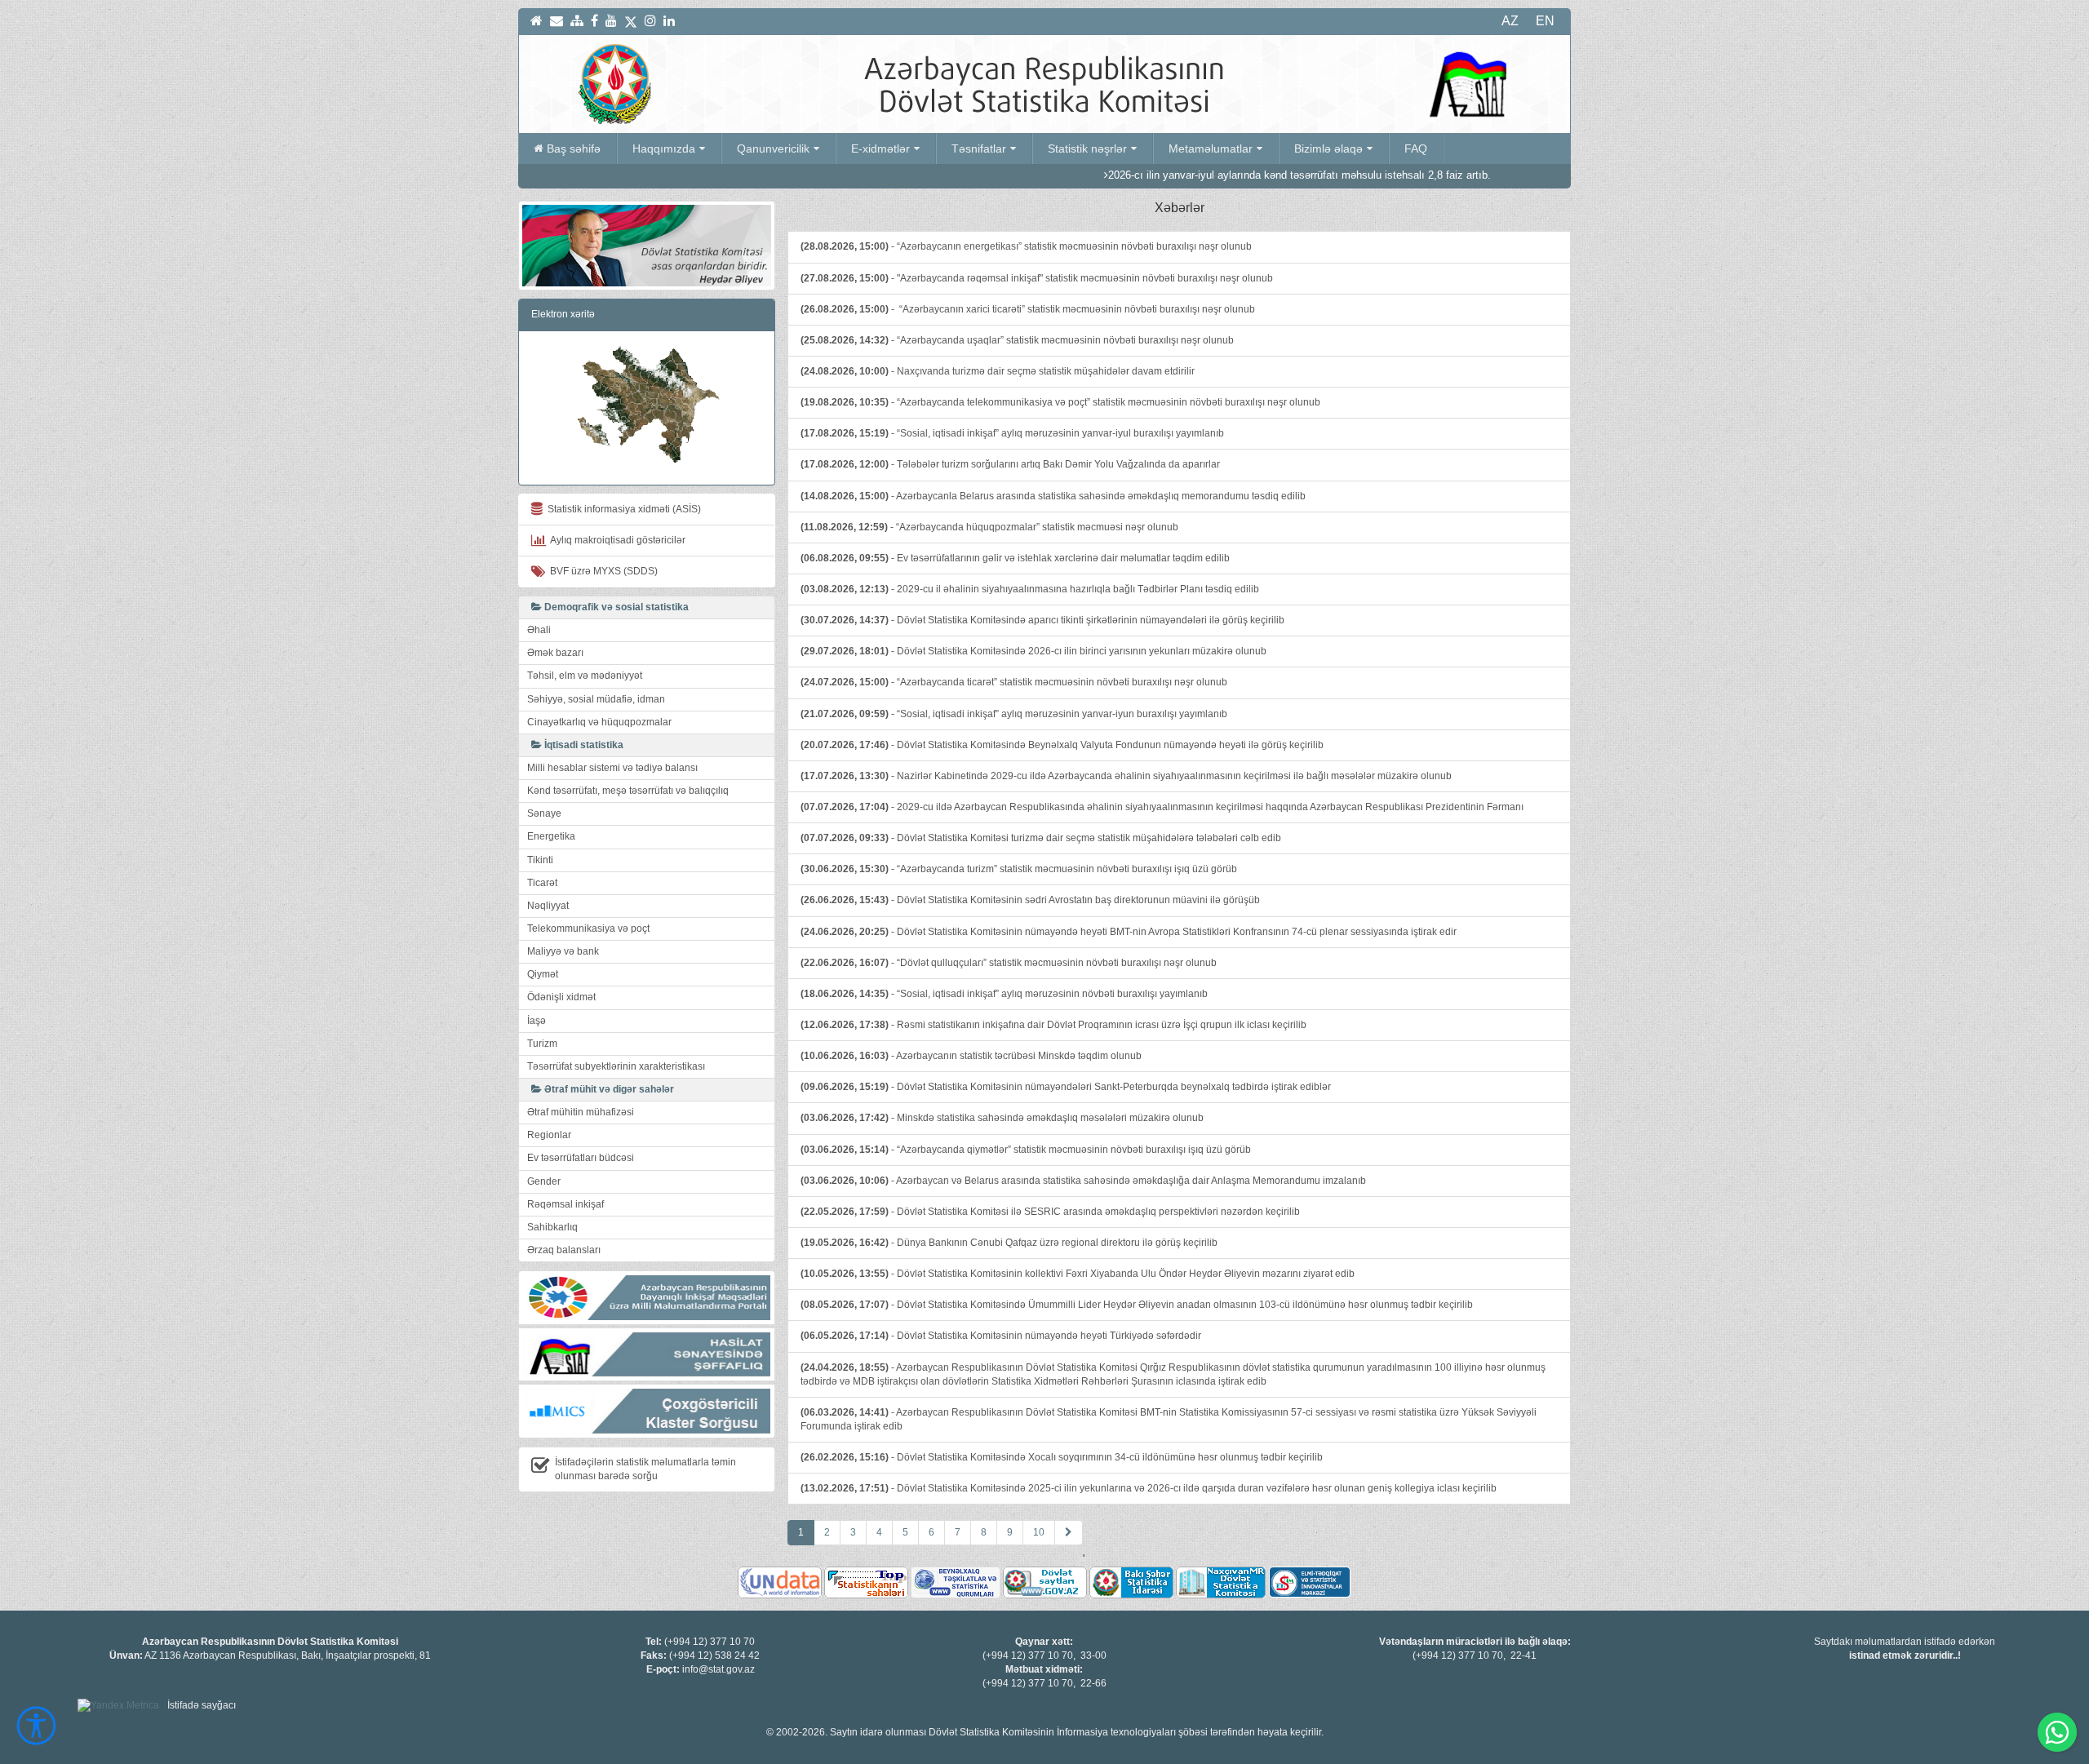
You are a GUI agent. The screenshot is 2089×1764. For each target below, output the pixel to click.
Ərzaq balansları (564, 1250)
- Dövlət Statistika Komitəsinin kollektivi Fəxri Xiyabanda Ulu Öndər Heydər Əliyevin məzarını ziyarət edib (1078, 1274)
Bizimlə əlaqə (1328, 148)
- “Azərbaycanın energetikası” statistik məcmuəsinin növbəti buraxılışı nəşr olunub (1026, 246)
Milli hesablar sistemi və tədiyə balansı (612, 768)
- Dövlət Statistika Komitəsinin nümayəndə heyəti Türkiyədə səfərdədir (1001, 1336)
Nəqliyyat (548, 906)
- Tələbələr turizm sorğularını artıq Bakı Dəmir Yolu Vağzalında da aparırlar (1010, 464)
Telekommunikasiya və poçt (588, 929)
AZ (1510, 21)
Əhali (539, 630)
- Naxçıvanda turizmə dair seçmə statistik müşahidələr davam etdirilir (998, 371)
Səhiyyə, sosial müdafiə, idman (596, 699)
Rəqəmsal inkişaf (565, 1204)
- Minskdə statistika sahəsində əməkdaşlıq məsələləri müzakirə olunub (1002, 1118)
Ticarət (542, 883)
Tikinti (540, 860)
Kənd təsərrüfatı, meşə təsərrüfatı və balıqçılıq (628, 791)
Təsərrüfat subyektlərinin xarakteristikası (616, 1066)
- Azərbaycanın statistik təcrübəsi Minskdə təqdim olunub (971, 1056)
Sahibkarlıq (552, 1227)
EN (1545, 21)
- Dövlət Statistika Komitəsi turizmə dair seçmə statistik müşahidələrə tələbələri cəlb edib (1041, 838)
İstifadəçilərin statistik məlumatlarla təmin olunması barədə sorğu (645, 1469)
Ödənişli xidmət (561, 997)
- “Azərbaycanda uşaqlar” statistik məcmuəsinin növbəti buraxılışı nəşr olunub (1017, 340)
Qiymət (543, 974)
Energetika (551, 836)
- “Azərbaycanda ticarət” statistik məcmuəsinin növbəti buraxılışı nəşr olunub (1014, 682)
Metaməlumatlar (1211, 148)
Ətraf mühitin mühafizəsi (581, 1112)
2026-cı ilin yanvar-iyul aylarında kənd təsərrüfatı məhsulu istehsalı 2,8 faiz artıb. (1216, 175)
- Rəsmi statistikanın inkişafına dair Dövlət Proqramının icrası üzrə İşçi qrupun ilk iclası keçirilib (1053, 1025)
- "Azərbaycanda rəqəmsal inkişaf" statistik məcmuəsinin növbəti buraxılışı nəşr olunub (1037, 278)
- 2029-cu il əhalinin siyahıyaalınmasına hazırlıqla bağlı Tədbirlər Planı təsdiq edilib (1030, 589)
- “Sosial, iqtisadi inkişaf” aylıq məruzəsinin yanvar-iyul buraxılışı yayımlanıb (1012, 433)
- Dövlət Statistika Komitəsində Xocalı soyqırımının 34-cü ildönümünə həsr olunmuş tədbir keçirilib (1062, 1457)
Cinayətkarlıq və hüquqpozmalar (599, 722)
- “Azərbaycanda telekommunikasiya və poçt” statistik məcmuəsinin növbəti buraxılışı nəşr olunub (1060, 402)
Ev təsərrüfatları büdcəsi (581, 1158)
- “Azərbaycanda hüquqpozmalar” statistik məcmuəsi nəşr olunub (989, 527)
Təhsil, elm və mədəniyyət (585, 676)
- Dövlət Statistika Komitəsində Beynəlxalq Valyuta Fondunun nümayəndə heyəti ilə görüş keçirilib (1062, 745)
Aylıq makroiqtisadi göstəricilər (616, 540)
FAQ (1416, 148)
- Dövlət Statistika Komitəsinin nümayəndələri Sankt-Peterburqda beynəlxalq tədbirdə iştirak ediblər (1066, 1087)
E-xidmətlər (880, 148)
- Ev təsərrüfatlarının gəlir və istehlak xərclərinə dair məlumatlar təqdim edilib (1015, 558)
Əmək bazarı (555, 653)
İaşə (537, 1021)
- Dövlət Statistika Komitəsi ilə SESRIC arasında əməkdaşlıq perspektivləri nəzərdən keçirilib (1050, 1212)
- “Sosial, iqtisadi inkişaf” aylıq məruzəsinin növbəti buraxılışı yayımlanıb (1004, 994)
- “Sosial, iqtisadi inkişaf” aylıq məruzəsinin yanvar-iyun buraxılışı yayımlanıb (1014, 714)
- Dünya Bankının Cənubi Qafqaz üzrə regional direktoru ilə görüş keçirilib (1009, 1243)
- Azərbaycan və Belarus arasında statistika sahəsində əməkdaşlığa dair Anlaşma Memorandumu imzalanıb (1083, 1181)
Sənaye (544, 813)
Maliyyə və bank (563, 951)
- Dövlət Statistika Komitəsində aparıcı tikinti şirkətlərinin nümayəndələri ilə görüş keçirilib (1042, 620)
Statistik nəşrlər (1087, 148)
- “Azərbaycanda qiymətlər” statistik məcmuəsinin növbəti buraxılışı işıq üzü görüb (1026, 1150)
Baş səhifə (574, 148)
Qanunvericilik (773, 148)
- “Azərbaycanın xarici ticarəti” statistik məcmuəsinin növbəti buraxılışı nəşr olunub (1028, 309)
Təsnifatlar (979, 148)
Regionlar (549, 1135)
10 (1039, 1532)
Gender (544, 1181)
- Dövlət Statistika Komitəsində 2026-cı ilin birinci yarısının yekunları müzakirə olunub (1033, 651)
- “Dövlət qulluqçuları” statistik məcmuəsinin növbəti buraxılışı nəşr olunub (1009, 963)
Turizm (542, 1044)
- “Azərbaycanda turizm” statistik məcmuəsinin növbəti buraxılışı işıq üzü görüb (1019, 869)
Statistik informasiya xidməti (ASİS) (622, 509)
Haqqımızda (664, 148)
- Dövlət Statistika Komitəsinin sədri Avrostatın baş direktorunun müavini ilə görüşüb (1030, 900)
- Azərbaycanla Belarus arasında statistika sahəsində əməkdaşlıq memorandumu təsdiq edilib (1053, 496)
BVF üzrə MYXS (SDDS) (601, 571)
